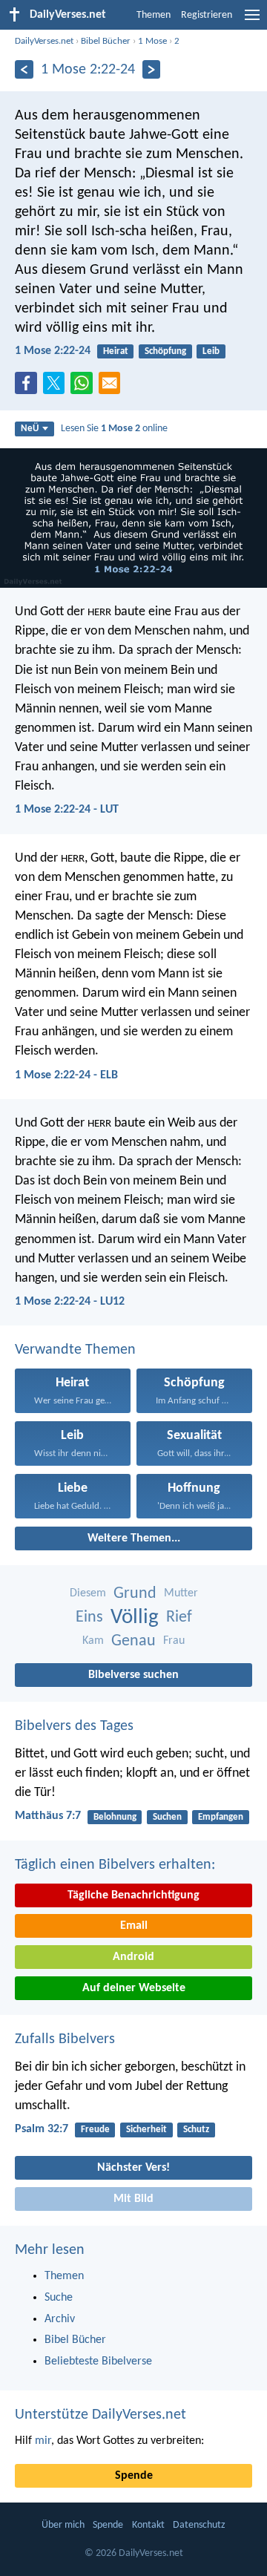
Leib (211, 351)
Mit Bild (133, 2199)
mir (43, 2441)
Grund (135, 1594)
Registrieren (207, 15)
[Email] (113, 387)
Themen (154, 15)
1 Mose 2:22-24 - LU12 (70, 1302)
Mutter (181, 1593)
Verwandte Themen (75, 1350)
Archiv (60, 2319)
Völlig (135, 1618)
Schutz (196, 2130)
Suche (59, 2298)
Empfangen (221, 1817)
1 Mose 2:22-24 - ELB (66, 1075)
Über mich (63, 2525)
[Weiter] (152, 69)
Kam (93, 1641)
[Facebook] (29, 387)
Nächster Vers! (133, 2168)
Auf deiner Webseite (134, 1988)
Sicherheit (146, 2130)
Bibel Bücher (106, 41)
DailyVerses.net (44, 41)
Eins (89, 1618)
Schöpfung (165, 351)
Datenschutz (199, 2525)
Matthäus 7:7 (48, 1816)
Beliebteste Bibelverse (98, 2362)
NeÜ (30, 429)
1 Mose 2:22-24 (53, 351)
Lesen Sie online (114, 429)
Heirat (116, 351)
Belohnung (115, 1817)
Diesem (88, 1593)
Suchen (167, 1817)
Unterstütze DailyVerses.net (100, 2415)
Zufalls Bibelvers (65, 2039)
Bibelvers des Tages (74, 1726)
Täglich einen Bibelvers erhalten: (115, 1865)
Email (134, 1926)
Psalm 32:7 (42, 2129)
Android (133, 1957)
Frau (174, 1641)
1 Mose (152, 41)
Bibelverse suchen (133, 1675)
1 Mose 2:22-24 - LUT (67, 810)
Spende (134, 2476)
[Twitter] (57, 387)
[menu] (252, 21)
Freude (95, 2130)
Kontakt (148, 2525)
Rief (179, 1618)
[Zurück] (24, 69)
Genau (133, 1641)
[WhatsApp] (85, 384)
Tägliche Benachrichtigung (133, 1895)
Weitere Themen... (134, 1538)
